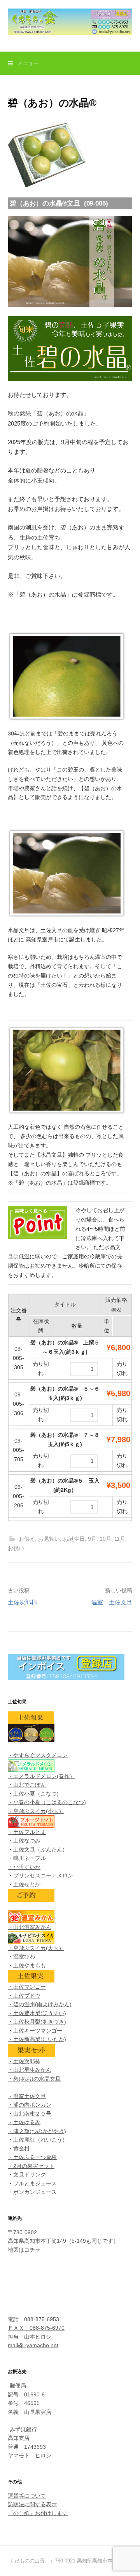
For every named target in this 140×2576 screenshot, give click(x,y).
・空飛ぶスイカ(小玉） (36, 1811)
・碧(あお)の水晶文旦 (34, 2079)
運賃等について (27, 2496)
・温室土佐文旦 (27, 2096)
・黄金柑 (19, 2149)
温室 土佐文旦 (112, 1602)
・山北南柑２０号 (30, 2114)
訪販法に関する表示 (32, 2504)
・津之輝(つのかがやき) (37, 2131)
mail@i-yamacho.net (33, 2345)
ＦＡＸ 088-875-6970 (36, 2328)
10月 (105, 1539)
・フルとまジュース (32, 2183)
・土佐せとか (24, 1884)
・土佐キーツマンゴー (35, 2031)
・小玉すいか (24, 1867)
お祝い (16, 1548)
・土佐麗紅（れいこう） (38, 2140)
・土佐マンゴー (27, 1987)
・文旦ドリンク (27, 2175)
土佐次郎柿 (22, 1602)
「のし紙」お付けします (38, 2513)
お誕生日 (74, 1539)
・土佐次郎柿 (24, 2061)
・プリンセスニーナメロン (40, 1875)
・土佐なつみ (24, 1841)
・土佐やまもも (27, 1965)
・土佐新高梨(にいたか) (37, 2039)
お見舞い (49, 1539)
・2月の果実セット (31, 2166)
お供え (27, 1539)
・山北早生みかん (30, 2070)
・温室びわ (21, 1957)
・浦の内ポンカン (30, 2105)
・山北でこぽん (27, 1785)
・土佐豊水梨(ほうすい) (37, 2013)
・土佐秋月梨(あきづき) (37, 2022)
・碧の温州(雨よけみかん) (40, 2004)
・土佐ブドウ (24, 1996)
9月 (92, 1539)
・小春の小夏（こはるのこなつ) (47, 1802)
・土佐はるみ (24, 2122)
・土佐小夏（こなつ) (33, 1794)
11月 (120, 1539)
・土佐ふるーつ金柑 (32, 2157)
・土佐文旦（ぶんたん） (38, 1849)
